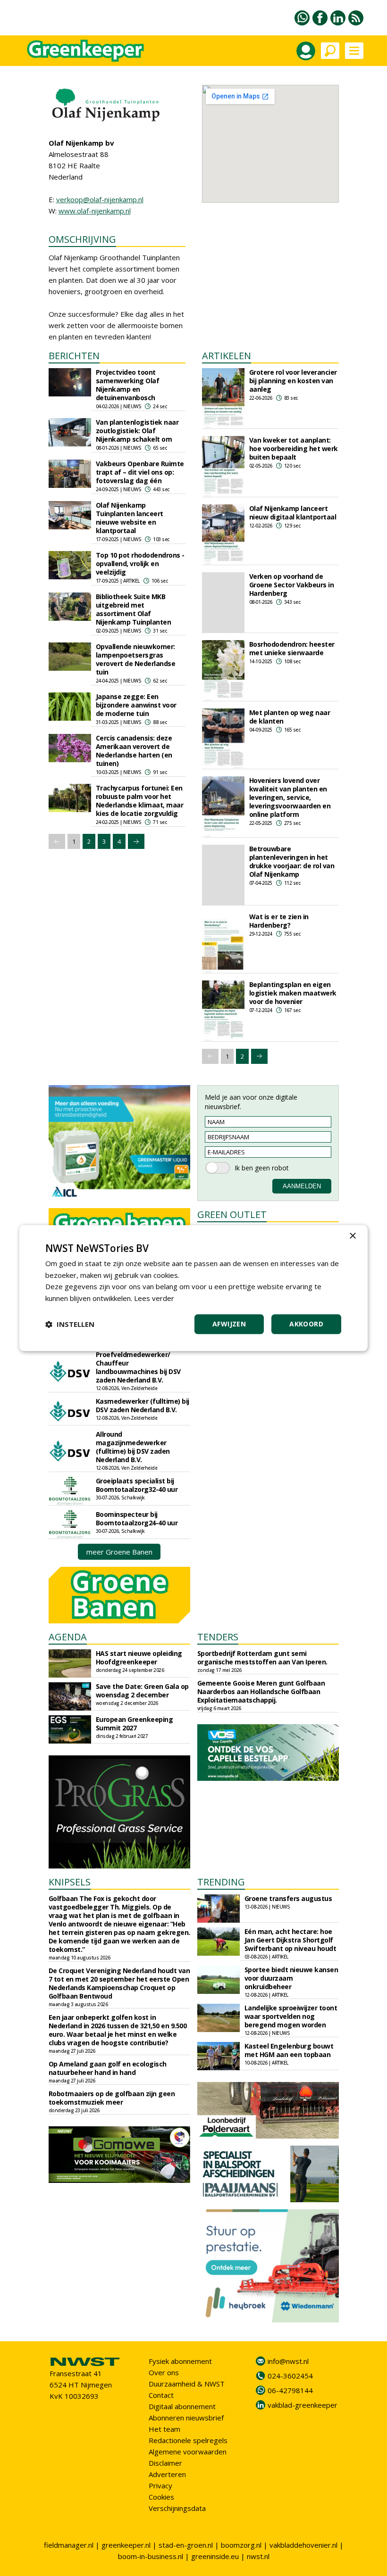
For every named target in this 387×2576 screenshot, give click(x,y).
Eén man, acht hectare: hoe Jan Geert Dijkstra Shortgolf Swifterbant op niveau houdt (290, 1940)
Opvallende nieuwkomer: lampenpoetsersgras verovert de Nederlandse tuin (136, 659)
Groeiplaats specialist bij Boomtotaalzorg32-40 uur (137, 1485)
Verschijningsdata (177, 2508)
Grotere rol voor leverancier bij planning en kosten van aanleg (293, 381)
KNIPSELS (70, 1882)
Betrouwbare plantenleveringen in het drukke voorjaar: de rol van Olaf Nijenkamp (292, 861)
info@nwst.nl (288, 2361)
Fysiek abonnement (180, 2361)
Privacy (160, 2485)
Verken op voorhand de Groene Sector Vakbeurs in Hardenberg (292, 585)
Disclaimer (165, 2463)
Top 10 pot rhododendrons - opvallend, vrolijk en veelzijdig (140, 564)
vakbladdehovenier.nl (303, 2545)
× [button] (352, 1236)
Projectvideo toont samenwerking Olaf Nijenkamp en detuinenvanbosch (128, 385)
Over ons (164, 2372)
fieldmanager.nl (69, 2545)
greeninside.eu (215, 2556)
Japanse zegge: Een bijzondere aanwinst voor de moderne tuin (136, 705)
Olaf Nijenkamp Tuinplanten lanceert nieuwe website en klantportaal (130, 518)
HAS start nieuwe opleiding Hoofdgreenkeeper (139, 1658)
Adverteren (167, 2474)
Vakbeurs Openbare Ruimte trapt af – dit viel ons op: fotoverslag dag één (140, 472)
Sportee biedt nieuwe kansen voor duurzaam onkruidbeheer (291, 1978)
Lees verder (154, 1298)
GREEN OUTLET (232, 1214)
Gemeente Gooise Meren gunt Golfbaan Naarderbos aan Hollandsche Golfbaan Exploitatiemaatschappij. (261, 1691)
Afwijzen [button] (229, 1324)
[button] (70, 1324)
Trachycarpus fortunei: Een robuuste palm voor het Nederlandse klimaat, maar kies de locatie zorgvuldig (140, 801)
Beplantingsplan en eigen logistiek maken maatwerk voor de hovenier (293, 993)
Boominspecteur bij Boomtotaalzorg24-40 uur (137, 1518)
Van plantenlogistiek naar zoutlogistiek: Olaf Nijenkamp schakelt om (137, 431)
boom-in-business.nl (151, 2556)
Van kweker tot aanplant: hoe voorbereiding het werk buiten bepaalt (294, 449)
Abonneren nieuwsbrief (186, 2418)
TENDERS (218, 1637)
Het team (164, 2429)
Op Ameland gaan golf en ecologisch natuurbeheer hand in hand (108, 2068)
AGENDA (68, 1637)
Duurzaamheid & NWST (187, 2384)
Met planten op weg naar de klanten (290, 717)
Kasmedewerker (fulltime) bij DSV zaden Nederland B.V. (143, 1405)
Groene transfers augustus (288, 1898)
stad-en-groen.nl (186, 2545)
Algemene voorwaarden (188, 2452)
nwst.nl (258, 2556)
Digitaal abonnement (182, 2406)
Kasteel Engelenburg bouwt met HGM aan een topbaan (289, 2050)
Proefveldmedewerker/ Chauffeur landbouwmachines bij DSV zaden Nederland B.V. (138, 1367)
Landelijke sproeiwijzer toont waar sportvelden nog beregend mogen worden (291, 2016)
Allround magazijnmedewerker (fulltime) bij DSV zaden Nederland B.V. (133, 1447)
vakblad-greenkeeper (303, 2405)
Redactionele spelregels (188, 2440)
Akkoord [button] (306, 1324)
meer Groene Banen (119, 1552)
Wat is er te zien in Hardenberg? (279, 921)
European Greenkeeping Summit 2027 (135, 1724)
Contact (161, 2395)
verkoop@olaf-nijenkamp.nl (100, 199)
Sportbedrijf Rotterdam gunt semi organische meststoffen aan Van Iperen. (262, 1658)
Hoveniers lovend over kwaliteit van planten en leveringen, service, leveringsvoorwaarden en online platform (290, 797)
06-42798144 (290, 2390)
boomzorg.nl (241, 2545)
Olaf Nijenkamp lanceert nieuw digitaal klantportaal (293, 513)
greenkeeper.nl (126, 2545)
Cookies (161, 2497)
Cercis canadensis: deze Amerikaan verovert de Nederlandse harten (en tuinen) (134, 751)
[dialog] (193, 1288)
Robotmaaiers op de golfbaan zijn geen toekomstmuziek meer (112, 2098)
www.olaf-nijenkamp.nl (95, 211)
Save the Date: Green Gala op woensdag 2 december (142, 1691)
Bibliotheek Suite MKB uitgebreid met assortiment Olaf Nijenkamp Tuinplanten (134, 609)
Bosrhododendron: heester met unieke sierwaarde (292, 648)
